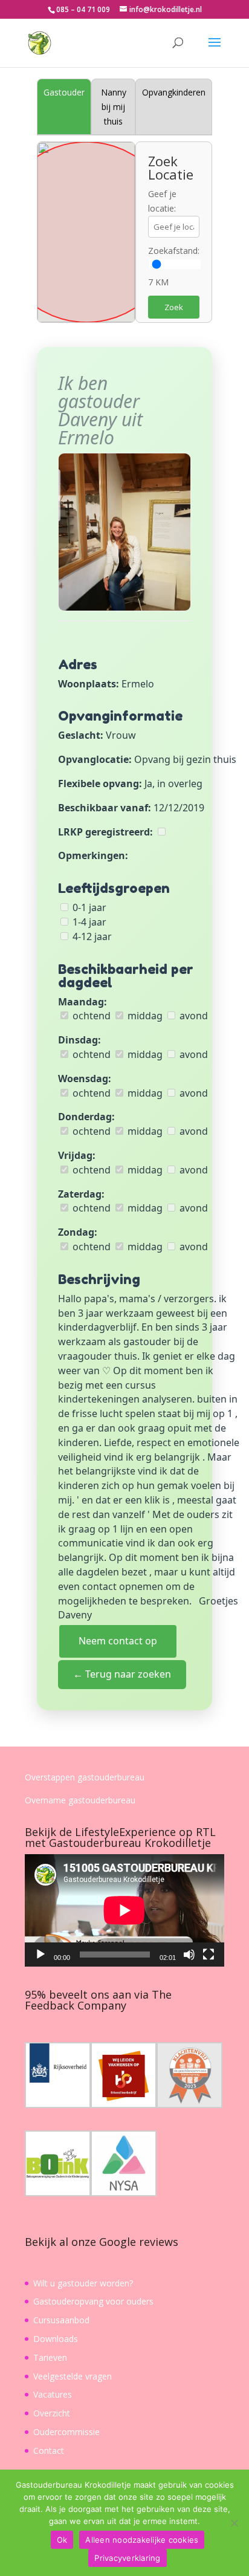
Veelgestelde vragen (73, 2376)
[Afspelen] (40, 1955)
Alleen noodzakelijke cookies (142, 2540)
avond (192, 1016)
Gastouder (64, 92)
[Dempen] (189, 1955)
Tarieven (50, 2357)
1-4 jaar (88, 922)
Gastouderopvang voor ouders (93, 2301)
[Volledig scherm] (209, 1955)
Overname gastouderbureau (80, 1800)
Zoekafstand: (174, 251)
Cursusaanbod (61, 2320)
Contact (49, 2451)
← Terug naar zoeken (122, 1674)
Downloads (56, 2339)
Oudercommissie (66, 2432)
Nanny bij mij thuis (114, 107)
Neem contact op (118, 1641)
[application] (124, 1910)
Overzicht (52, 2413)
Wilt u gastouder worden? (83, 2283)
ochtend (90, 1016)
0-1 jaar (88, 907)
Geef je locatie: (162, 201)
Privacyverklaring (127, 2558)
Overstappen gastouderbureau (85, 1777)
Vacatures (53, 2394)
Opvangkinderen (174, 92)
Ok (62, 2540)
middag (144, 1016)
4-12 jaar (91, 936)
